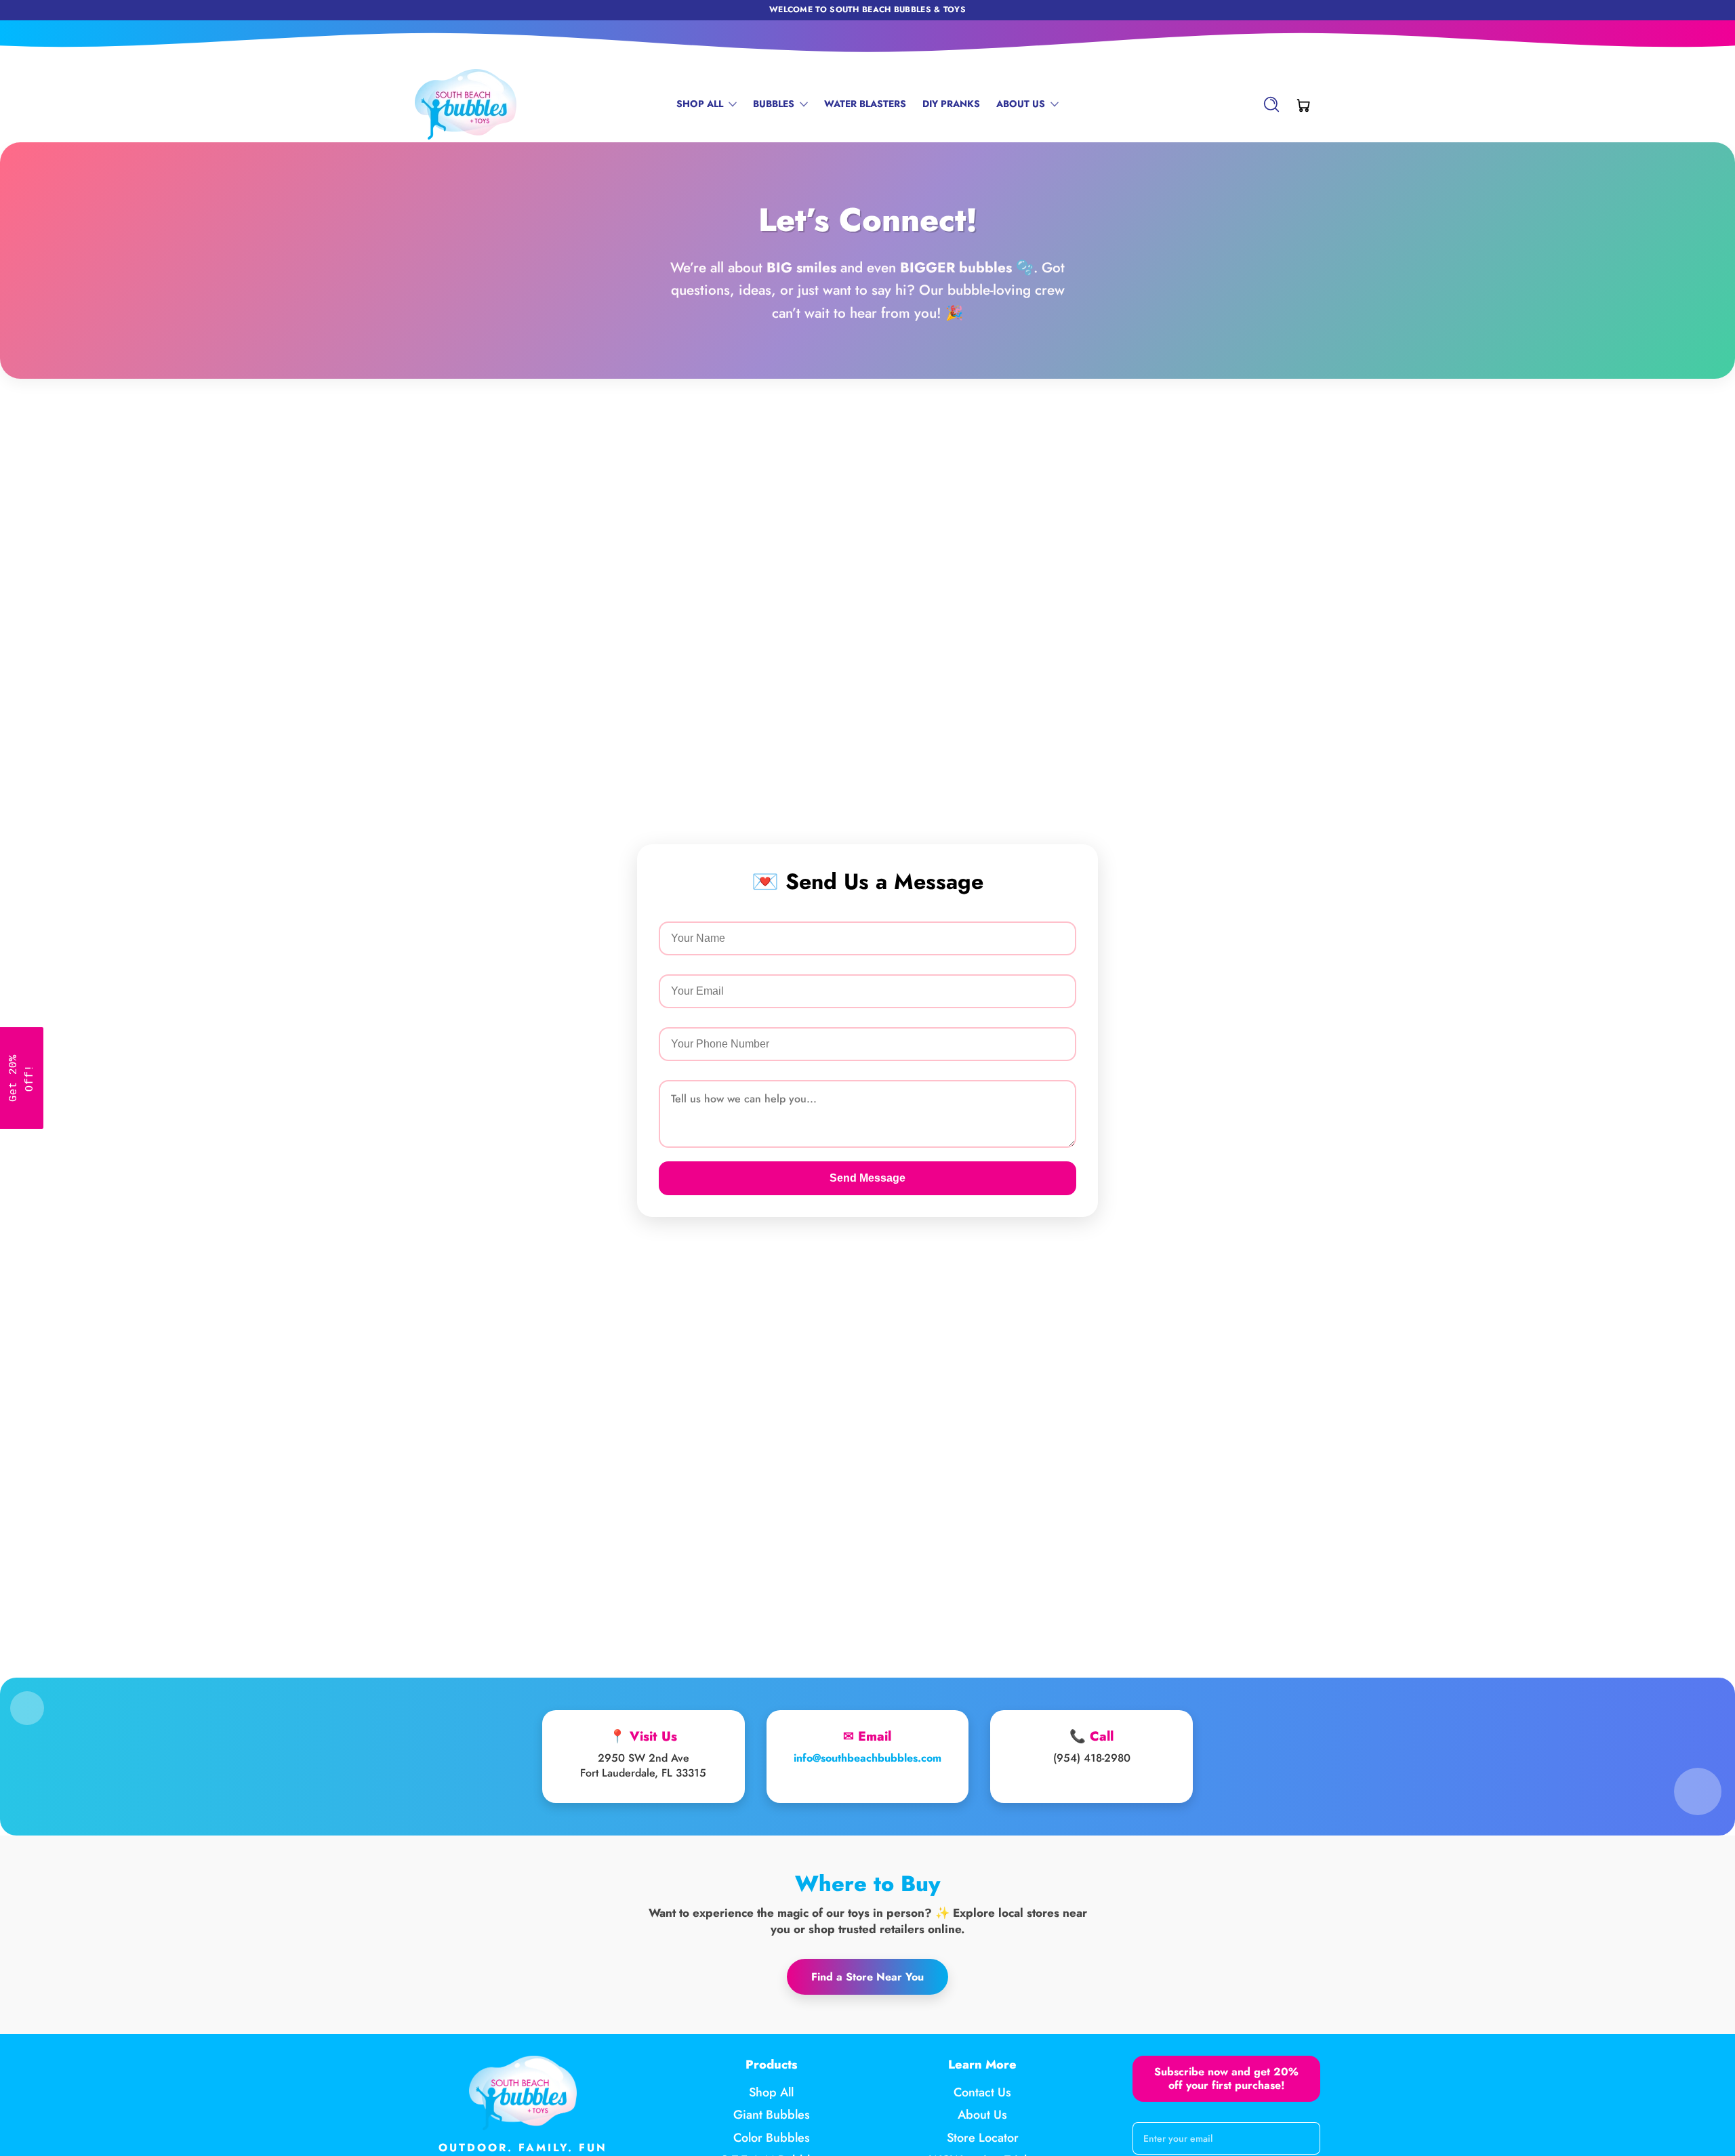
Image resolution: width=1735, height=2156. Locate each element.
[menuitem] (771, 2093)
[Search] (1271, 104)
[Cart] (1304, 104)
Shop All (700, 104)
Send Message (867, 1178)
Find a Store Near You (867, 1977)
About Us (1021, 104)
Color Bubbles (772, 2138)
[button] (1271, 104)
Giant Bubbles (772, 2116)
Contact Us (982, 2093)
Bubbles (774, 104)
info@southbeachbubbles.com (867, 1758)
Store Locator (983, 2138)
